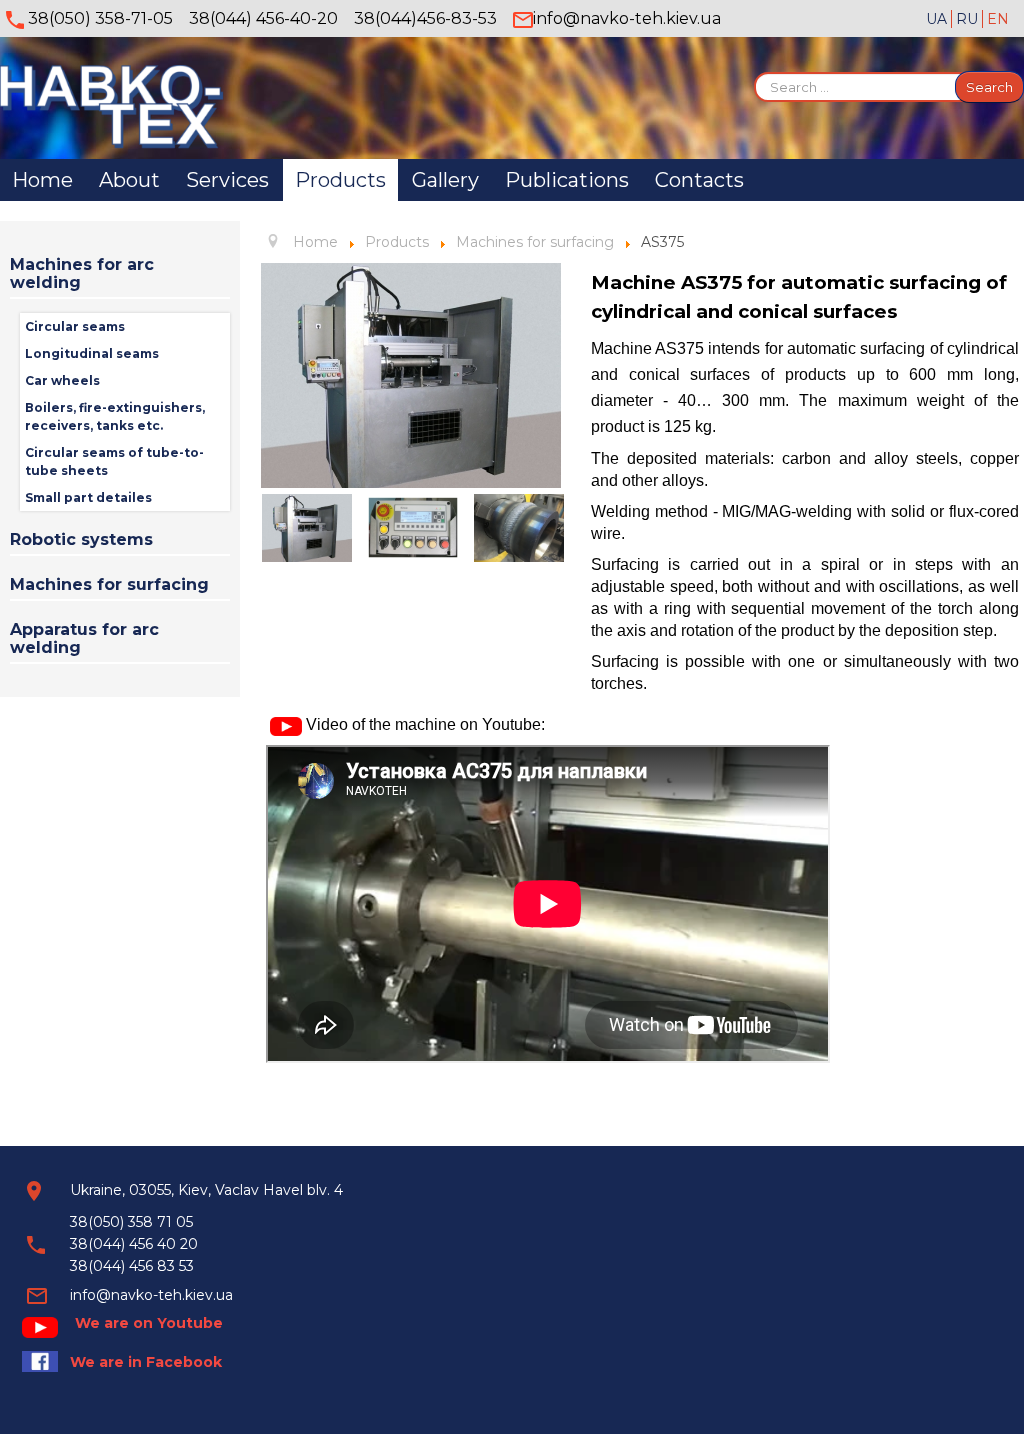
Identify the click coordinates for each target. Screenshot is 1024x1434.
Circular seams (75, 326)
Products (340, 180)
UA (938, 19)
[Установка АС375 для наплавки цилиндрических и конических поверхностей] (411, 374)
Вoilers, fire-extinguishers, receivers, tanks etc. (115, 416)
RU (969, 19)
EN (998, 19)
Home (42, 180)
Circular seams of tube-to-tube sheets (114, 461)
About (129, 180)
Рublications (567, 180)
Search (989, 87)
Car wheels (62, 380)
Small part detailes (88, 497)
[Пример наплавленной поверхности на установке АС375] (519, 528)
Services (227, 180)
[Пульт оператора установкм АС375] (413, 527)
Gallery (445, 180)
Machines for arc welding (82, 273)
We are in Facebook (146, 1362)
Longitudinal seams (92, 353)
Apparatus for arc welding (84, 638)
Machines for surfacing (109, 584)
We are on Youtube (149, 1323)
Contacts (699, 180)
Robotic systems (81, 539)
